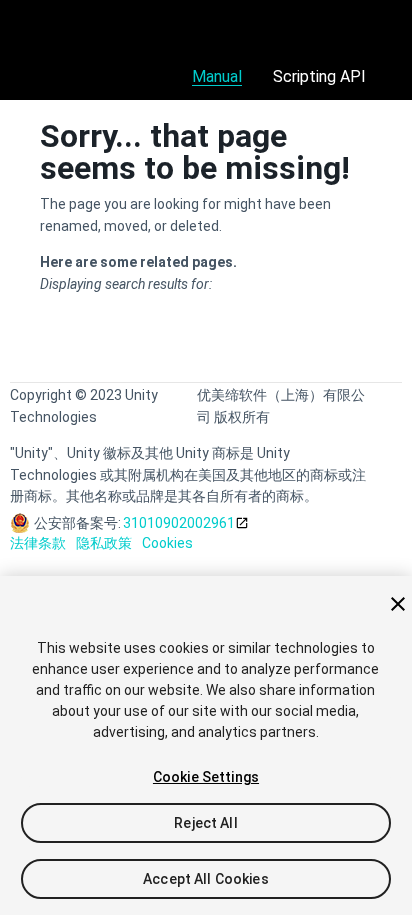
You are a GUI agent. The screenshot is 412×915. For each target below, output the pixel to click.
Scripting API (319, 76)
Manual (217, 76)
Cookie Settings (206, 777)
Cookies (167, 543)
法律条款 (38, 543)
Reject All (205, 823)
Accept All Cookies (206, 879)
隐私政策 (104, 543)
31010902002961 (179, 523)
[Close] (398, 604)
